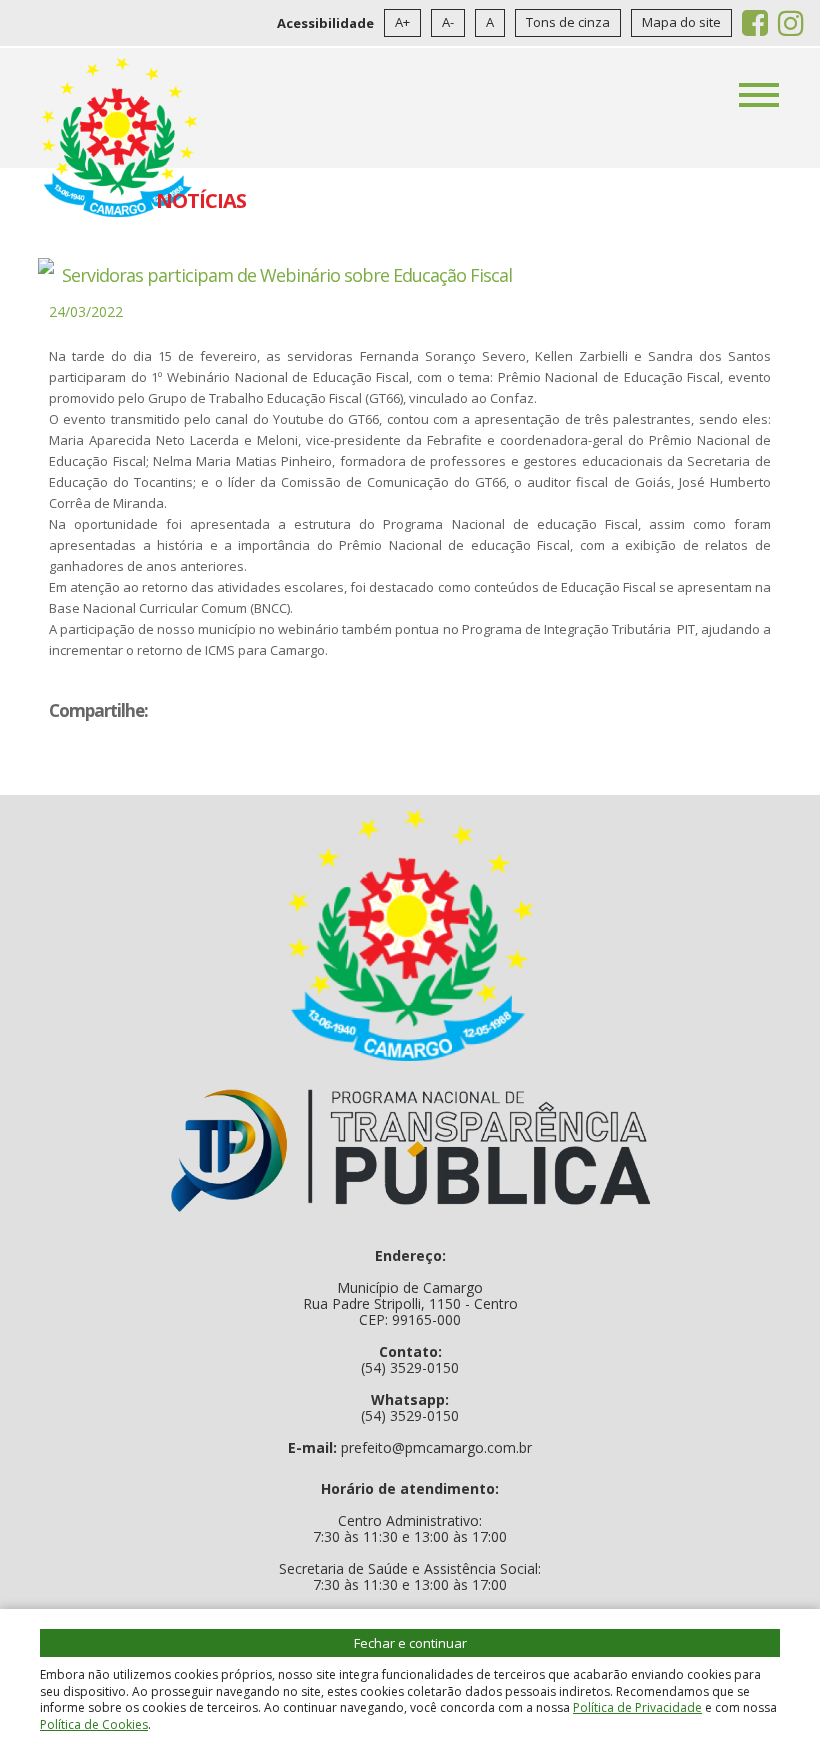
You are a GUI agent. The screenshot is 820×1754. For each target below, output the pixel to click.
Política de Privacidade (637, 1707)
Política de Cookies (94, 1724)
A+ (402, 22)
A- (448, 22)
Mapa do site (681, 22)
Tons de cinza (568, 22)
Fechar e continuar (410, 1643)
